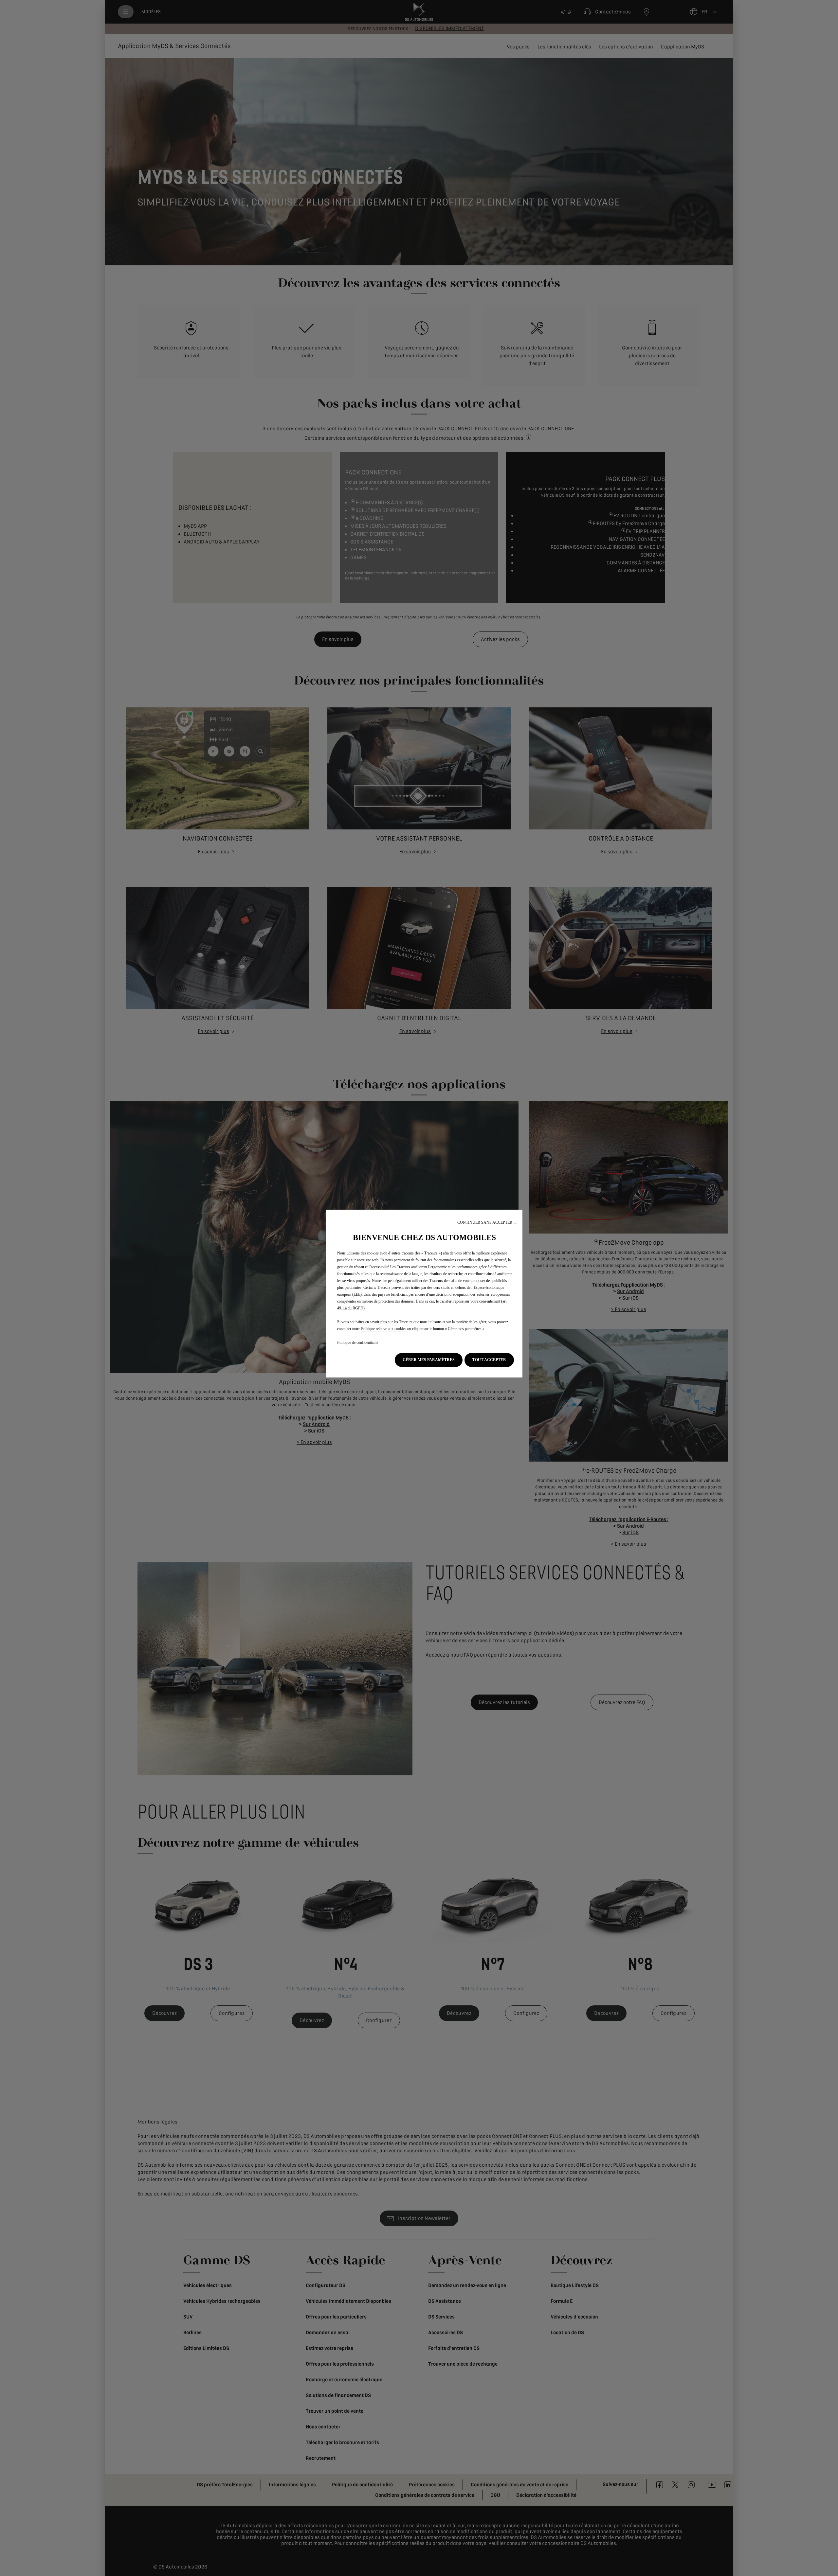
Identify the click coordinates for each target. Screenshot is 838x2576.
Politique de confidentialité (358, 1342)
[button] (487, 1223)
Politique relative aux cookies (384, 1329)
